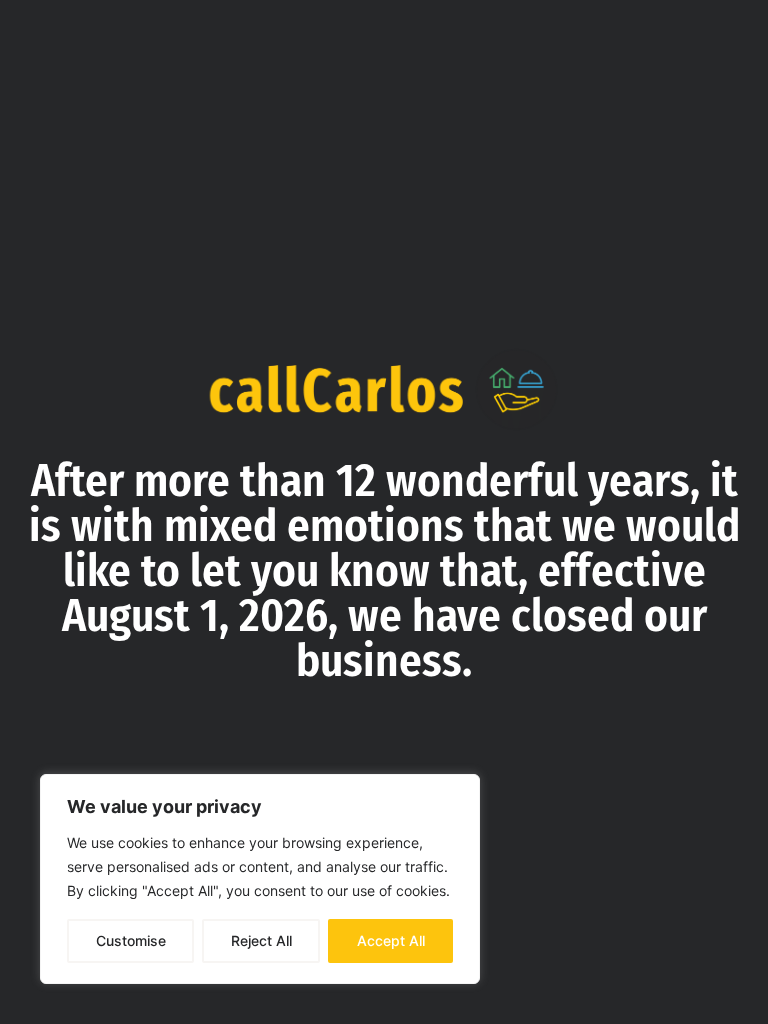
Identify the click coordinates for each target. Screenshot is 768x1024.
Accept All (391, 940)
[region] (260, 879)
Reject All (261, 940)
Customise (131, 940)
